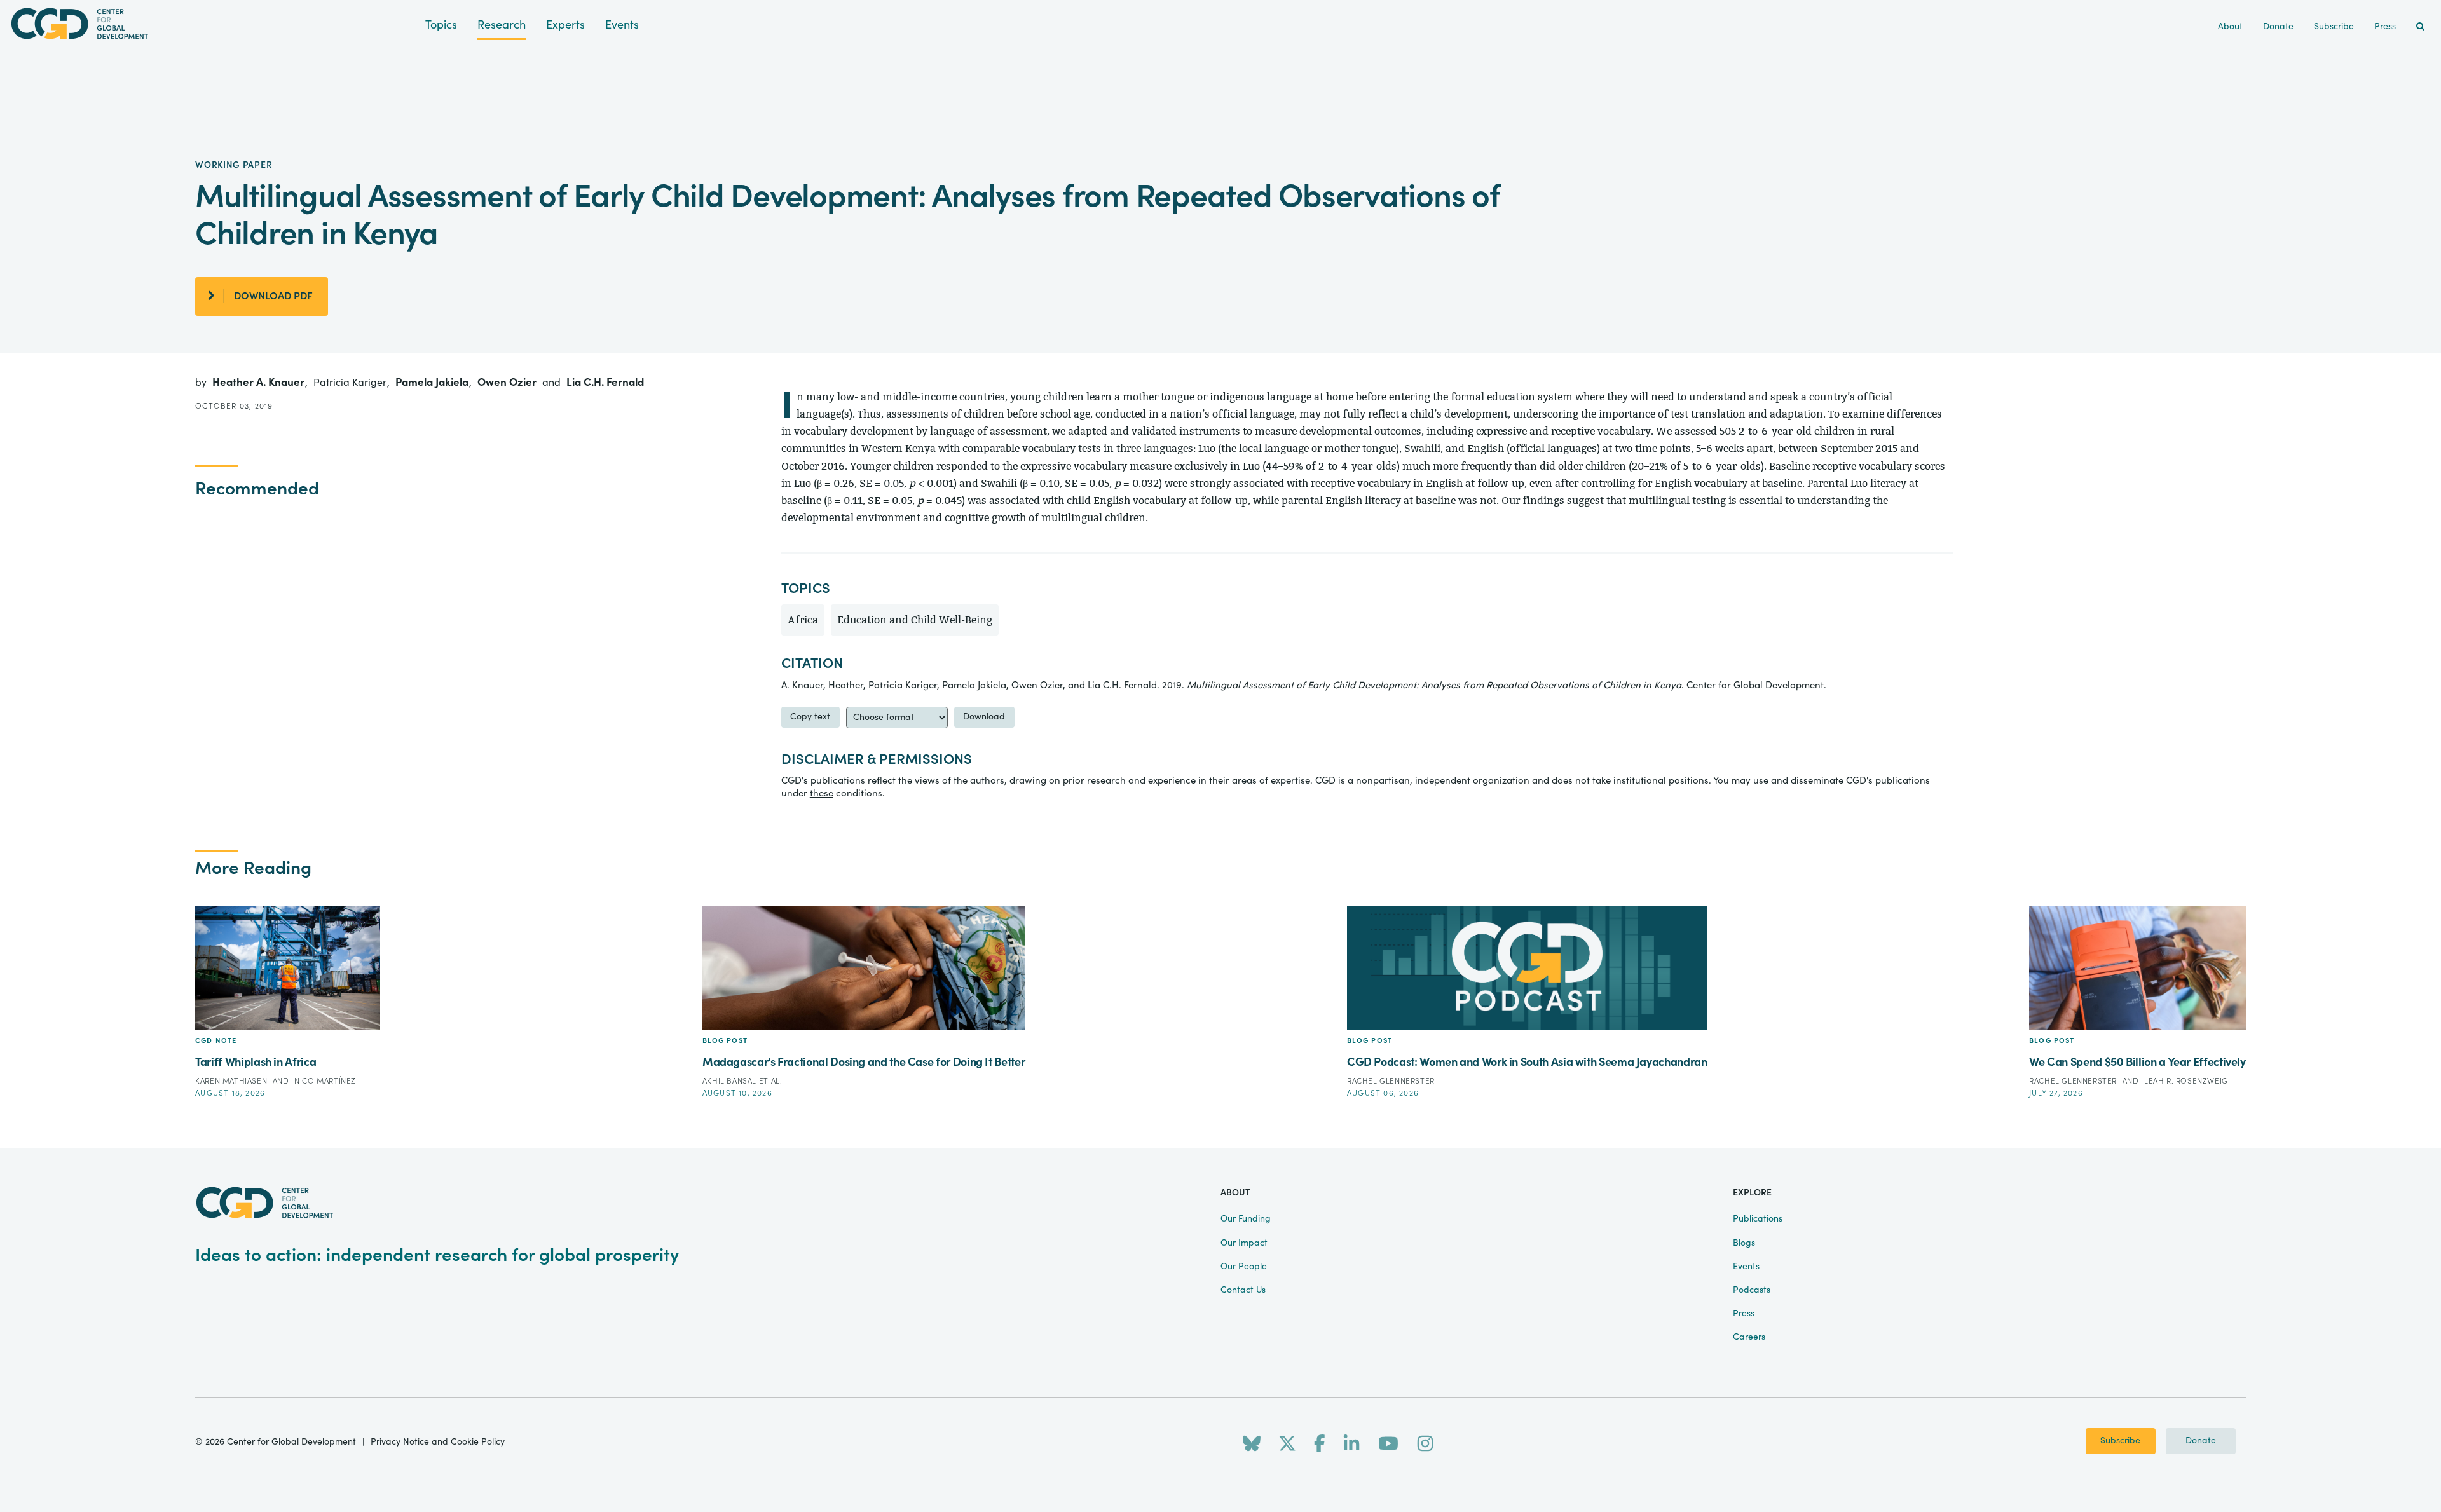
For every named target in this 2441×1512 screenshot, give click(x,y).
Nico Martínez (325, 1081)
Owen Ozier (508, 382)
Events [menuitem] (1746, 1267)
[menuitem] (2420, 27)
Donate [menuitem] (2278, 27)
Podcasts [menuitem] (1752, 1290)
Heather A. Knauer (260, 382)
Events (622, 25)
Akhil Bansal (731, 1081)
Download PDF (273, 296)
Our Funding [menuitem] (1246, 1219)
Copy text (810, 717)
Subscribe (2120, 1441)
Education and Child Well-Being (915, 620)
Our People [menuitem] (1244, 1267)
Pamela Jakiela (433, 382)
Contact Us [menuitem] (1243, 1290)
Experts (565, 25)
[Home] (213, 24)
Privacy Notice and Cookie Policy (438, 1442)
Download (984, 717)
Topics (441, 25)
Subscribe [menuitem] (2334, 27)
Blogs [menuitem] (1744, 1243)
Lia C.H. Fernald (605, 382)
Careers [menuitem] (1749, 1337)
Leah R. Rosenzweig (2186, 1081)
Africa (803, 620)
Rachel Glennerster (1391, 1081)
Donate (2201, 1441)
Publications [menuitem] (1758, 1219)
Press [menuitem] (2385, 27)
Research (502, 25)
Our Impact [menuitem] (1244, 1243)
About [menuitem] (2230, 27)
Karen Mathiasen (232, 1081)
